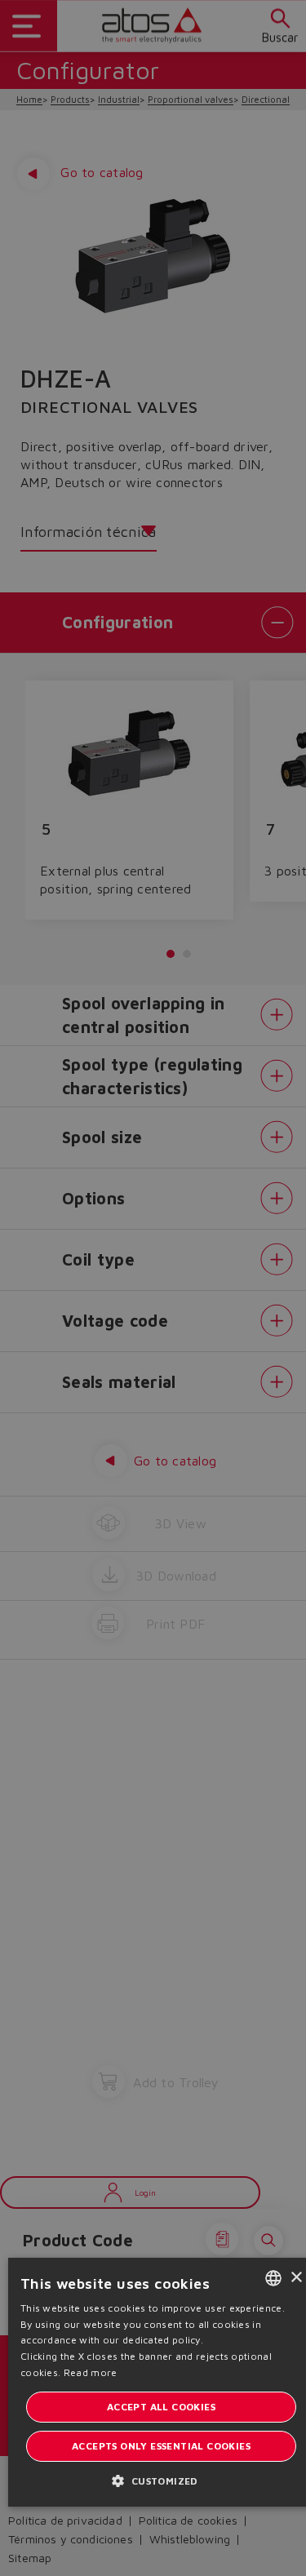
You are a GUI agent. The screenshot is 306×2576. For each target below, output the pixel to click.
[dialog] (153, 1288)
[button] (161, 2480)
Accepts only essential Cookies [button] (161, 2446)
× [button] (296, 2278)
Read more (91, 2372)
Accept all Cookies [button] (161, 2407)
